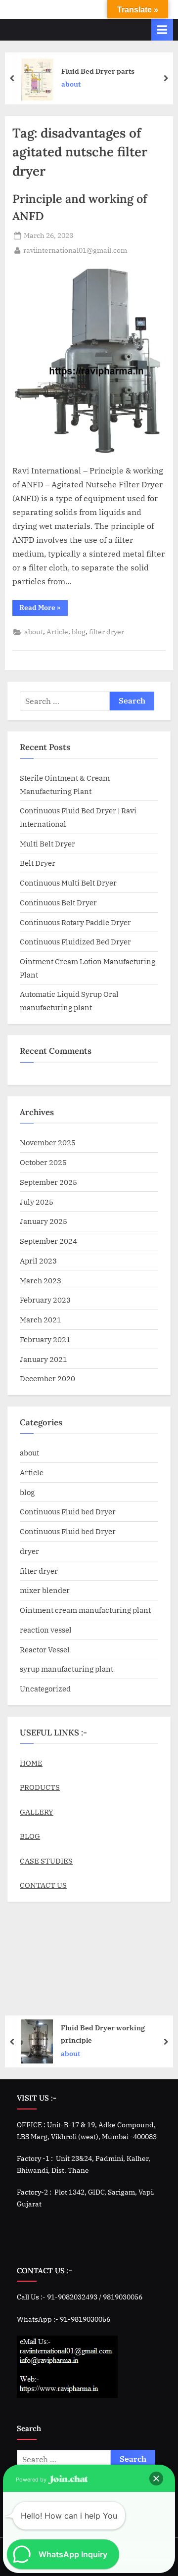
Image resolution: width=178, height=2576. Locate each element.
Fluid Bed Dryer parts (98, 70)
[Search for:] (65, 701)
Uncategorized (45, 1688)
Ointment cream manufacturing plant (85, 1610)
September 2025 (48, 1182)
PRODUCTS (40, 1787)
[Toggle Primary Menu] (162, 29)
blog (79, 632)
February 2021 (45, 1339)
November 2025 (48, 1142)
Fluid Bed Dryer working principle (103, 2034)
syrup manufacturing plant (67, 1669)
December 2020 (47, 1378)
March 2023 (41, 1280)
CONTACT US (43, 1885)
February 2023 (45, 1300)
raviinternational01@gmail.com (75, 250)
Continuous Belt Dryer (58, 902)
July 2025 (37, 1202)
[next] (166, 78)
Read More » (44, 606)
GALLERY (37, 1812)
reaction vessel (46, 1630)
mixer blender (45, 1590)
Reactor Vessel (45, 1649)
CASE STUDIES (46, 1861)
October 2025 (43, 1162)
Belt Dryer (38, 863)
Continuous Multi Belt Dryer (68, 883)
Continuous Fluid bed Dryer (68, 1511)
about (71, 84)
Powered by (32, 2480)
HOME (31, 1763)
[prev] (12, 78)
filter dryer (107, 632)
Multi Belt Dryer (47, 843)
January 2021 (44, 1359)
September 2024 (48, 1241)
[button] (156, 2479)
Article (57, 632)
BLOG (30, 1836)
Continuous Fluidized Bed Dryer (75, 941)
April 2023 (38, 1261)
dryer (29, 1551)
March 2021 (41, 1319)
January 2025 (44, 1221)
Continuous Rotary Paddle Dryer (75, 922)
